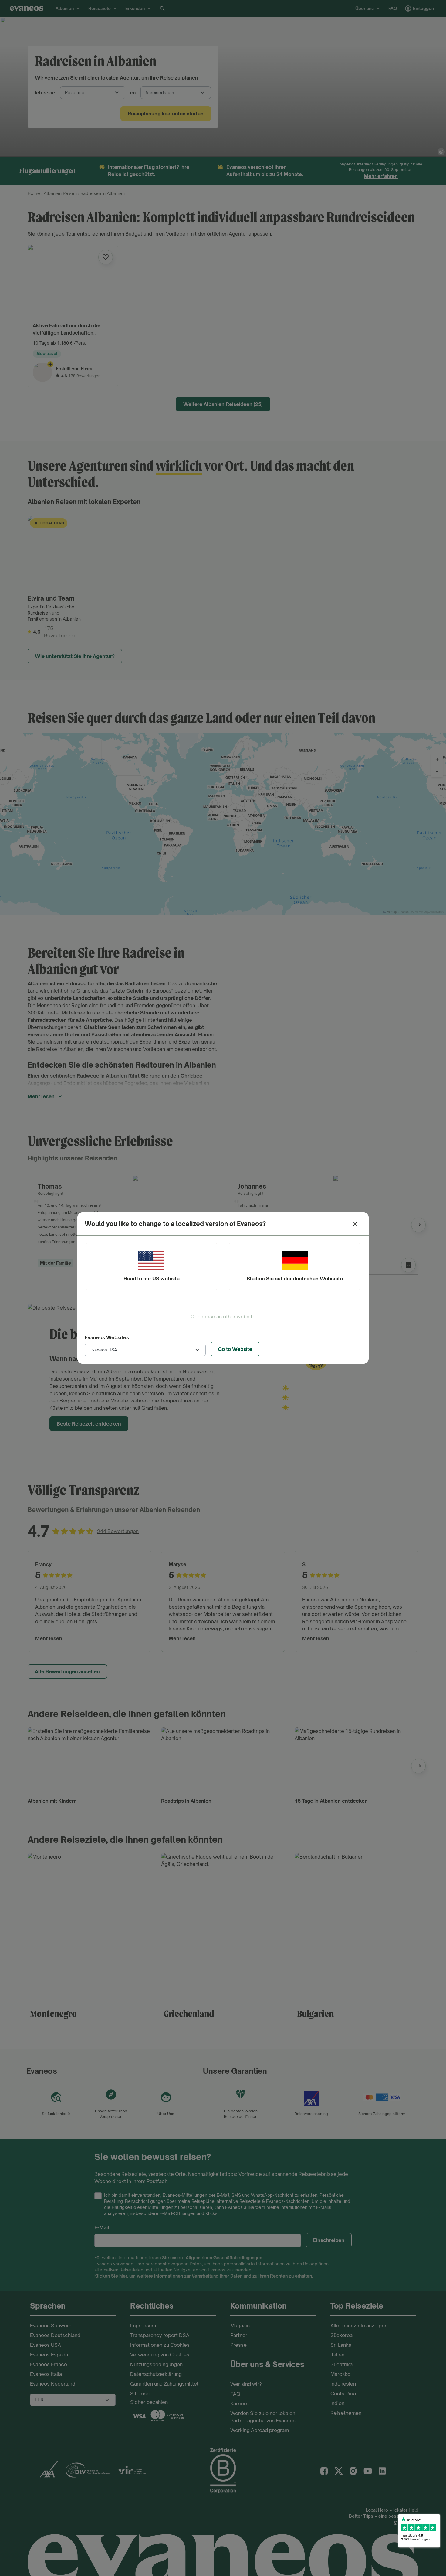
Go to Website (235, 1349)
